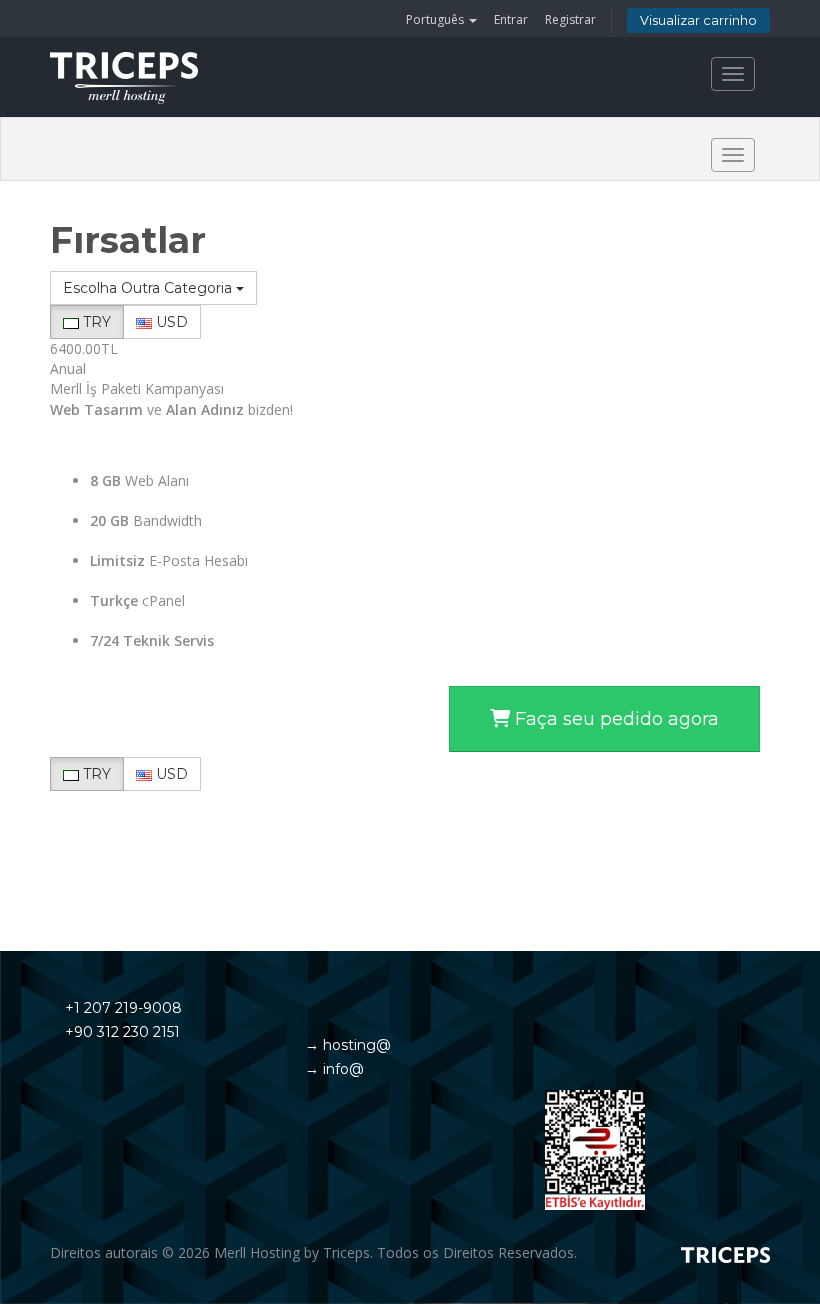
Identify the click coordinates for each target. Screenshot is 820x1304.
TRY (95, 322)
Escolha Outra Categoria (149, 288)
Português (436, 19)
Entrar (511, 19)
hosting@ (355, 1045)
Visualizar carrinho (698, 20)
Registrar (570, 19)
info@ (341, 1069)
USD (170, 322)
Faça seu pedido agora (614, 719)
